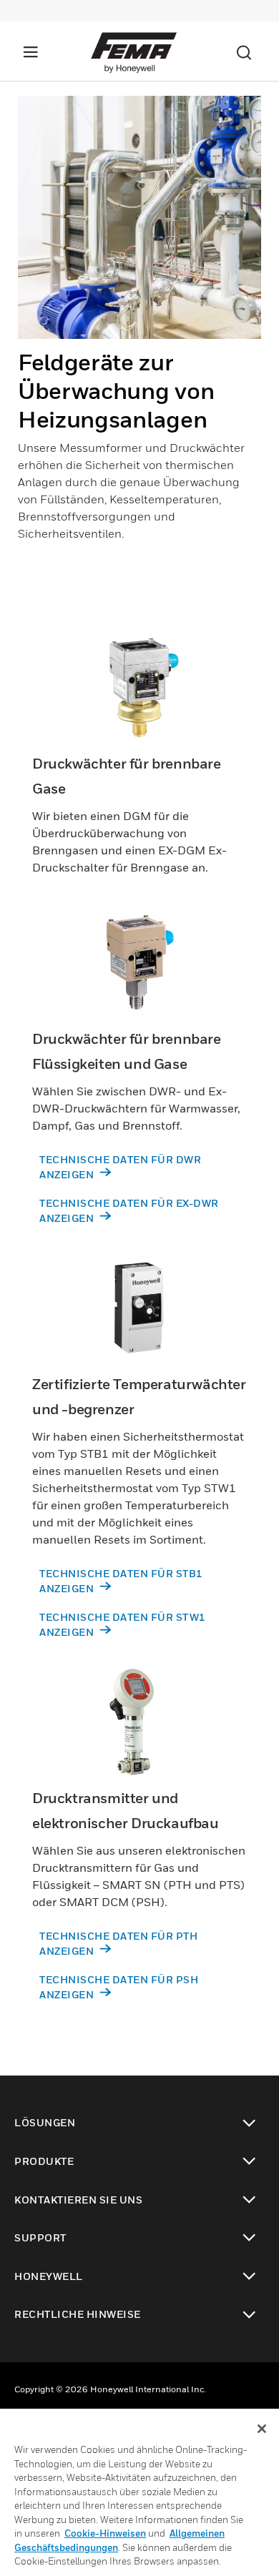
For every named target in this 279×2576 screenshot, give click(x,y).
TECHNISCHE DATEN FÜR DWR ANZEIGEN (120, 1167)
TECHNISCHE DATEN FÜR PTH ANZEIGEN (118, 1943)
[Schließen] (262, 2429)
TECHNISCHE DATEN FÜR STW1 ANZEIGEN (123, 1624)
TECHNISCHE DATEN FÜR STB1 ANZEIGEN (121, 1581)
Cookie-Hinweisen (105, 2533)
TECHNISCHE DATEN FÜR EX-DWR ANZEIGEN (129, 1210)
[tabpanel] (139, 341)
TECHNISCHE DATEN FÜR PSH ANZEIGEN (119, 1987)
